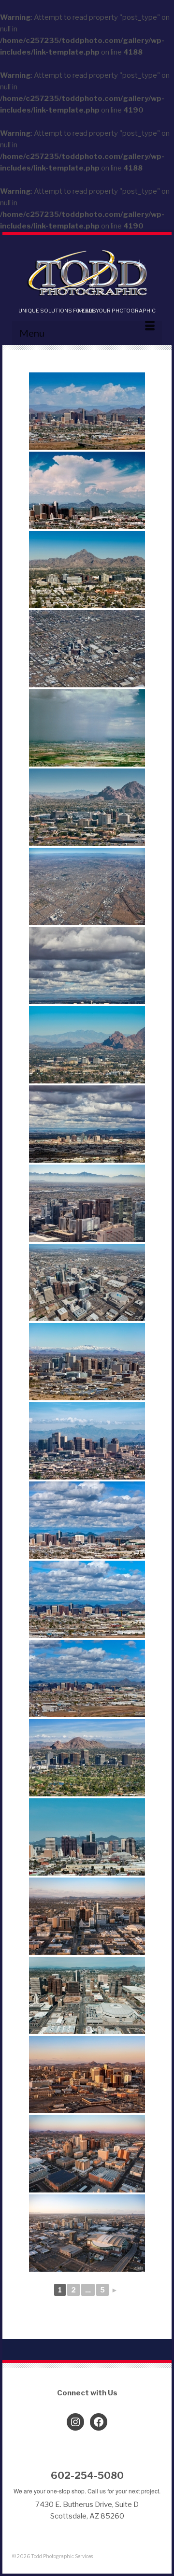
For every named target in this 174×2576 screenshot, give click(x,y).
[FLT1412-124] (87, 1679)
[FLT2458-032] (87, 2233)
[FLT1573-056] (87, 1758)
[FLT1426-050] (87, 1995)
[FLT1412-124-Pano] (87, 1520)
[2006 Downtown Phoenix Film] (87, 728)
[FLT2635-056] (87, 1282)
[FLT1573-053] (87, 1441)
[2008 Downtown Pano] (87, 490)
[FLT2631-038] (87, 1203)
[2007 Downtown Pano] (87, 411)
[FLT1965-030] (87, 886)
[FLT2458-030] (87, 1916)
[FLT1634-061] (87, 1045)
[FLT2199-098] (87, 966)
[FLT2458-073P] (87, 2075)
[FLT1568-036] (87, 569)
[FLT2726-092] (87, 1362)
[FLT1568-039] (87, 807)
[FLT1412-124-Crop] (87, 1599)
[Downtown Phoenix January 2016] (87, 1124)
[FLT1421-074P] (87, 1837)
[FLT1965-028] (87, 649)
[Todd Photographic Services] (87, 274)
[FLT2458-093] (87, 2154)
